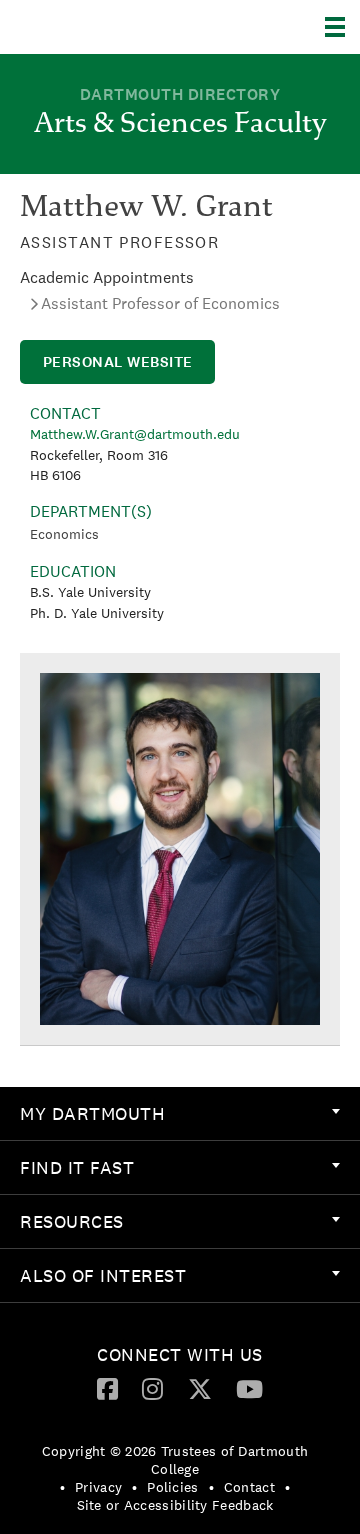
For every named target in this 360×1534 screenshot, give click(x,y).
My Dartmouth (92, 1113)
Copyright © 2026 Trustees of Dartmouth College (175, 1460)
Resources (72, 1221)
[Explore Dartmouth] (342, 27)
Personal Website (118, 362)
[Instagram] (152, 1388)
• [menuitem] (62, 1487)
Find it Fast (77, 1167)
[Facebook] (107, 1388)
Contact (249, 1487)
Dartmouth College (117, 27)
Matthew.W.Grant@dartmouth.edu (135, 434)
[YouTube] (249, 1388)
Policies (172, 1487)
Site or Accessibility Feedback (175, 1505)
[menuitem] (180, 1114)
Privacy (98, 1487)
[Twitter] (200, 1388)
